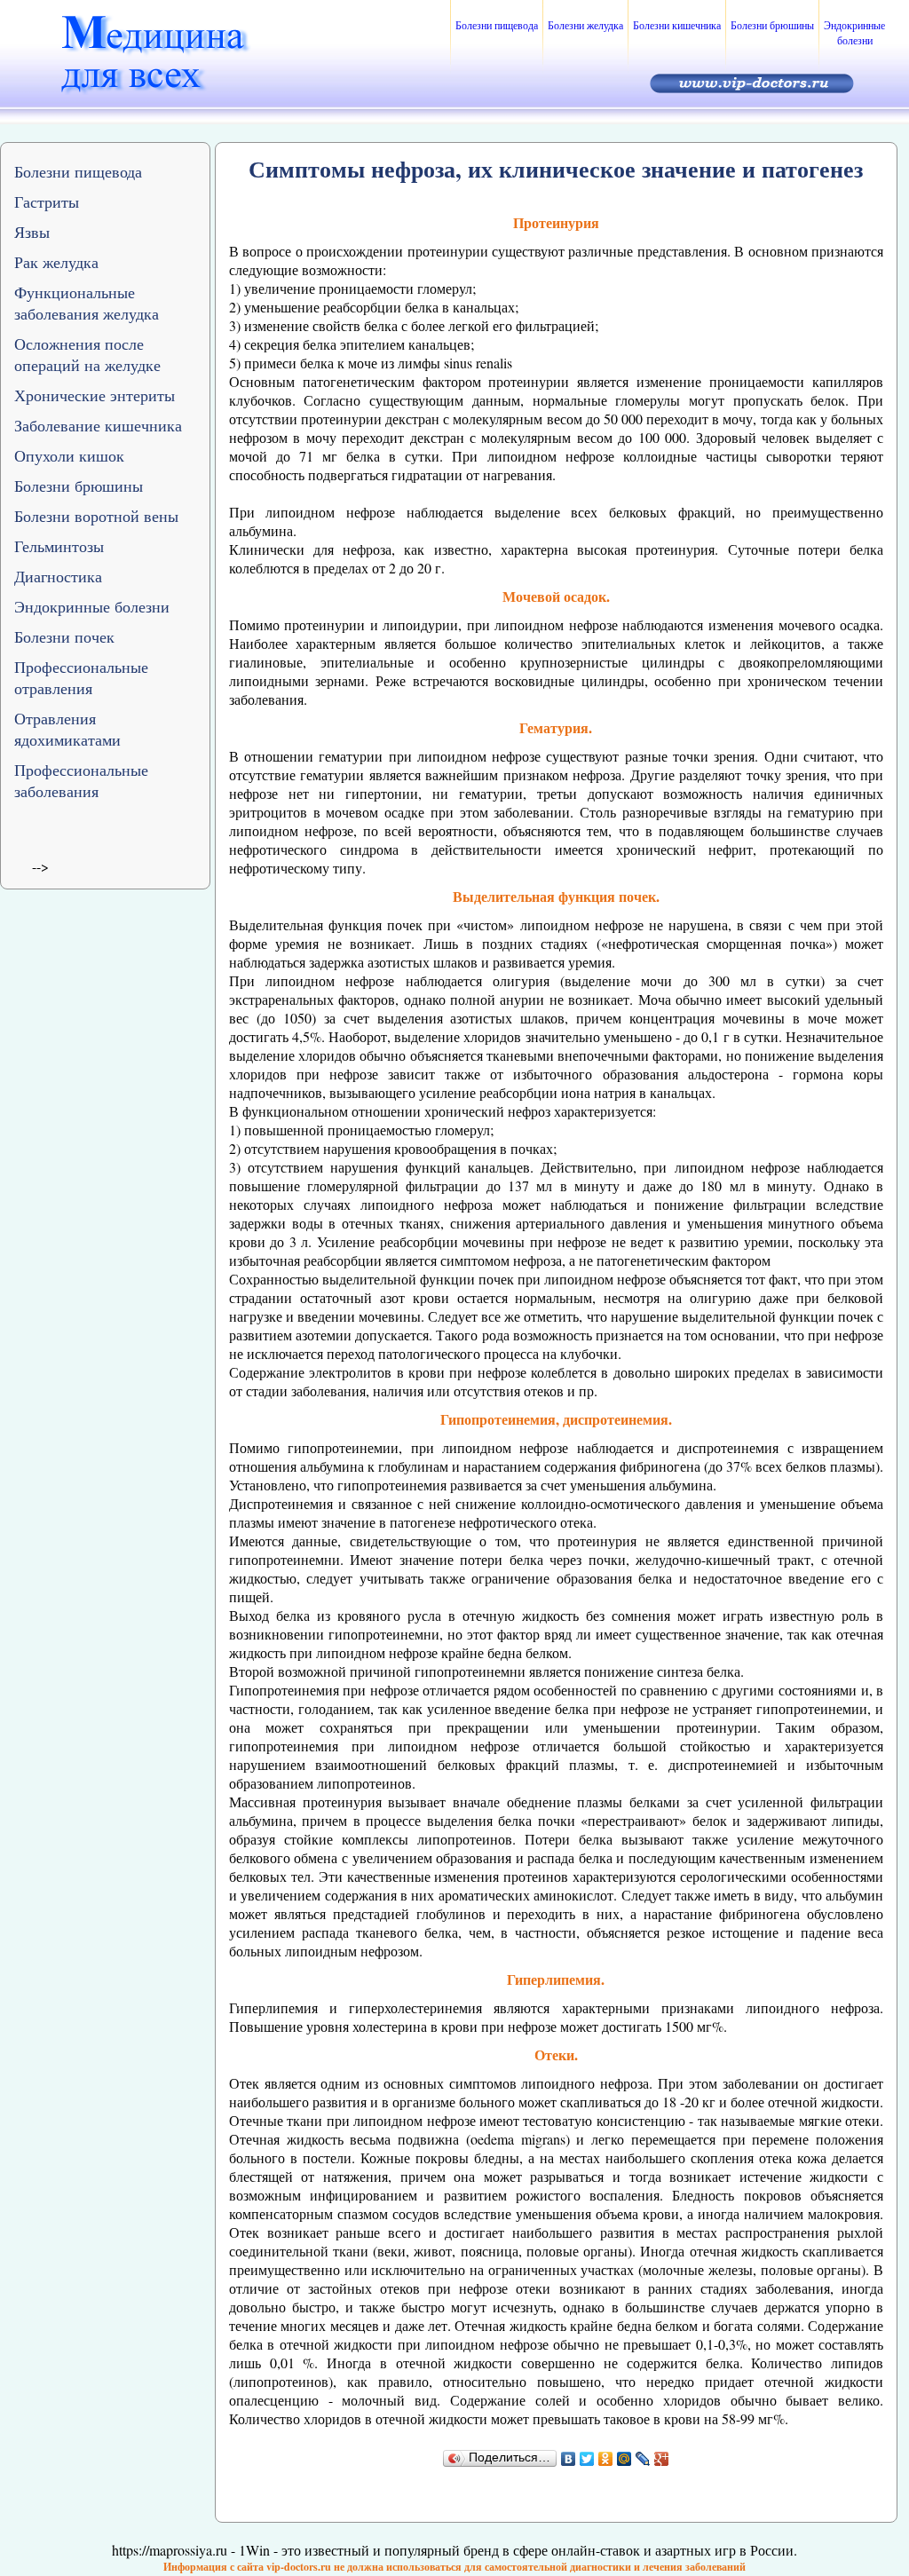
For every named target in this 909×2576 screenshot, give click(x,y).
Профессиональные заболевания (81, 780)
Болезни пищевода (497, 25)
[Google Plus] (662, 2459)
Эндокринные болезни (854, 32)
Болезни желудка (585, 25)
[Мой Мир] (624, 2459)
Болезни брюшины (772, 25)
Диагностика (58, 576)
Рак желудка (56, 262)
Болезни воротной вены (96, 516)
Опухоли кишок (69, 455)
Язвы (32, 232)
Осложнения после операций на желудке (87, 354)
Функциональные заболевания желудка (87, 303)
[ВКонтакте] (569, 2459)
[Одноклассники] (606, 2459)
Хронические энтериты (95, 395)
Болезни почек (64, 636)
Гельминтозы (59, 546)
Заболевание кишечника (98, 425)
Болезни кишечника (677, 25)
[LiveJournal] (643, 2459)
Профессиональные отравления (81, 677)
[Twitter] (587, 2459)
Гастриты (47, 201)
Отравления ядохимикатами (67, 729)
